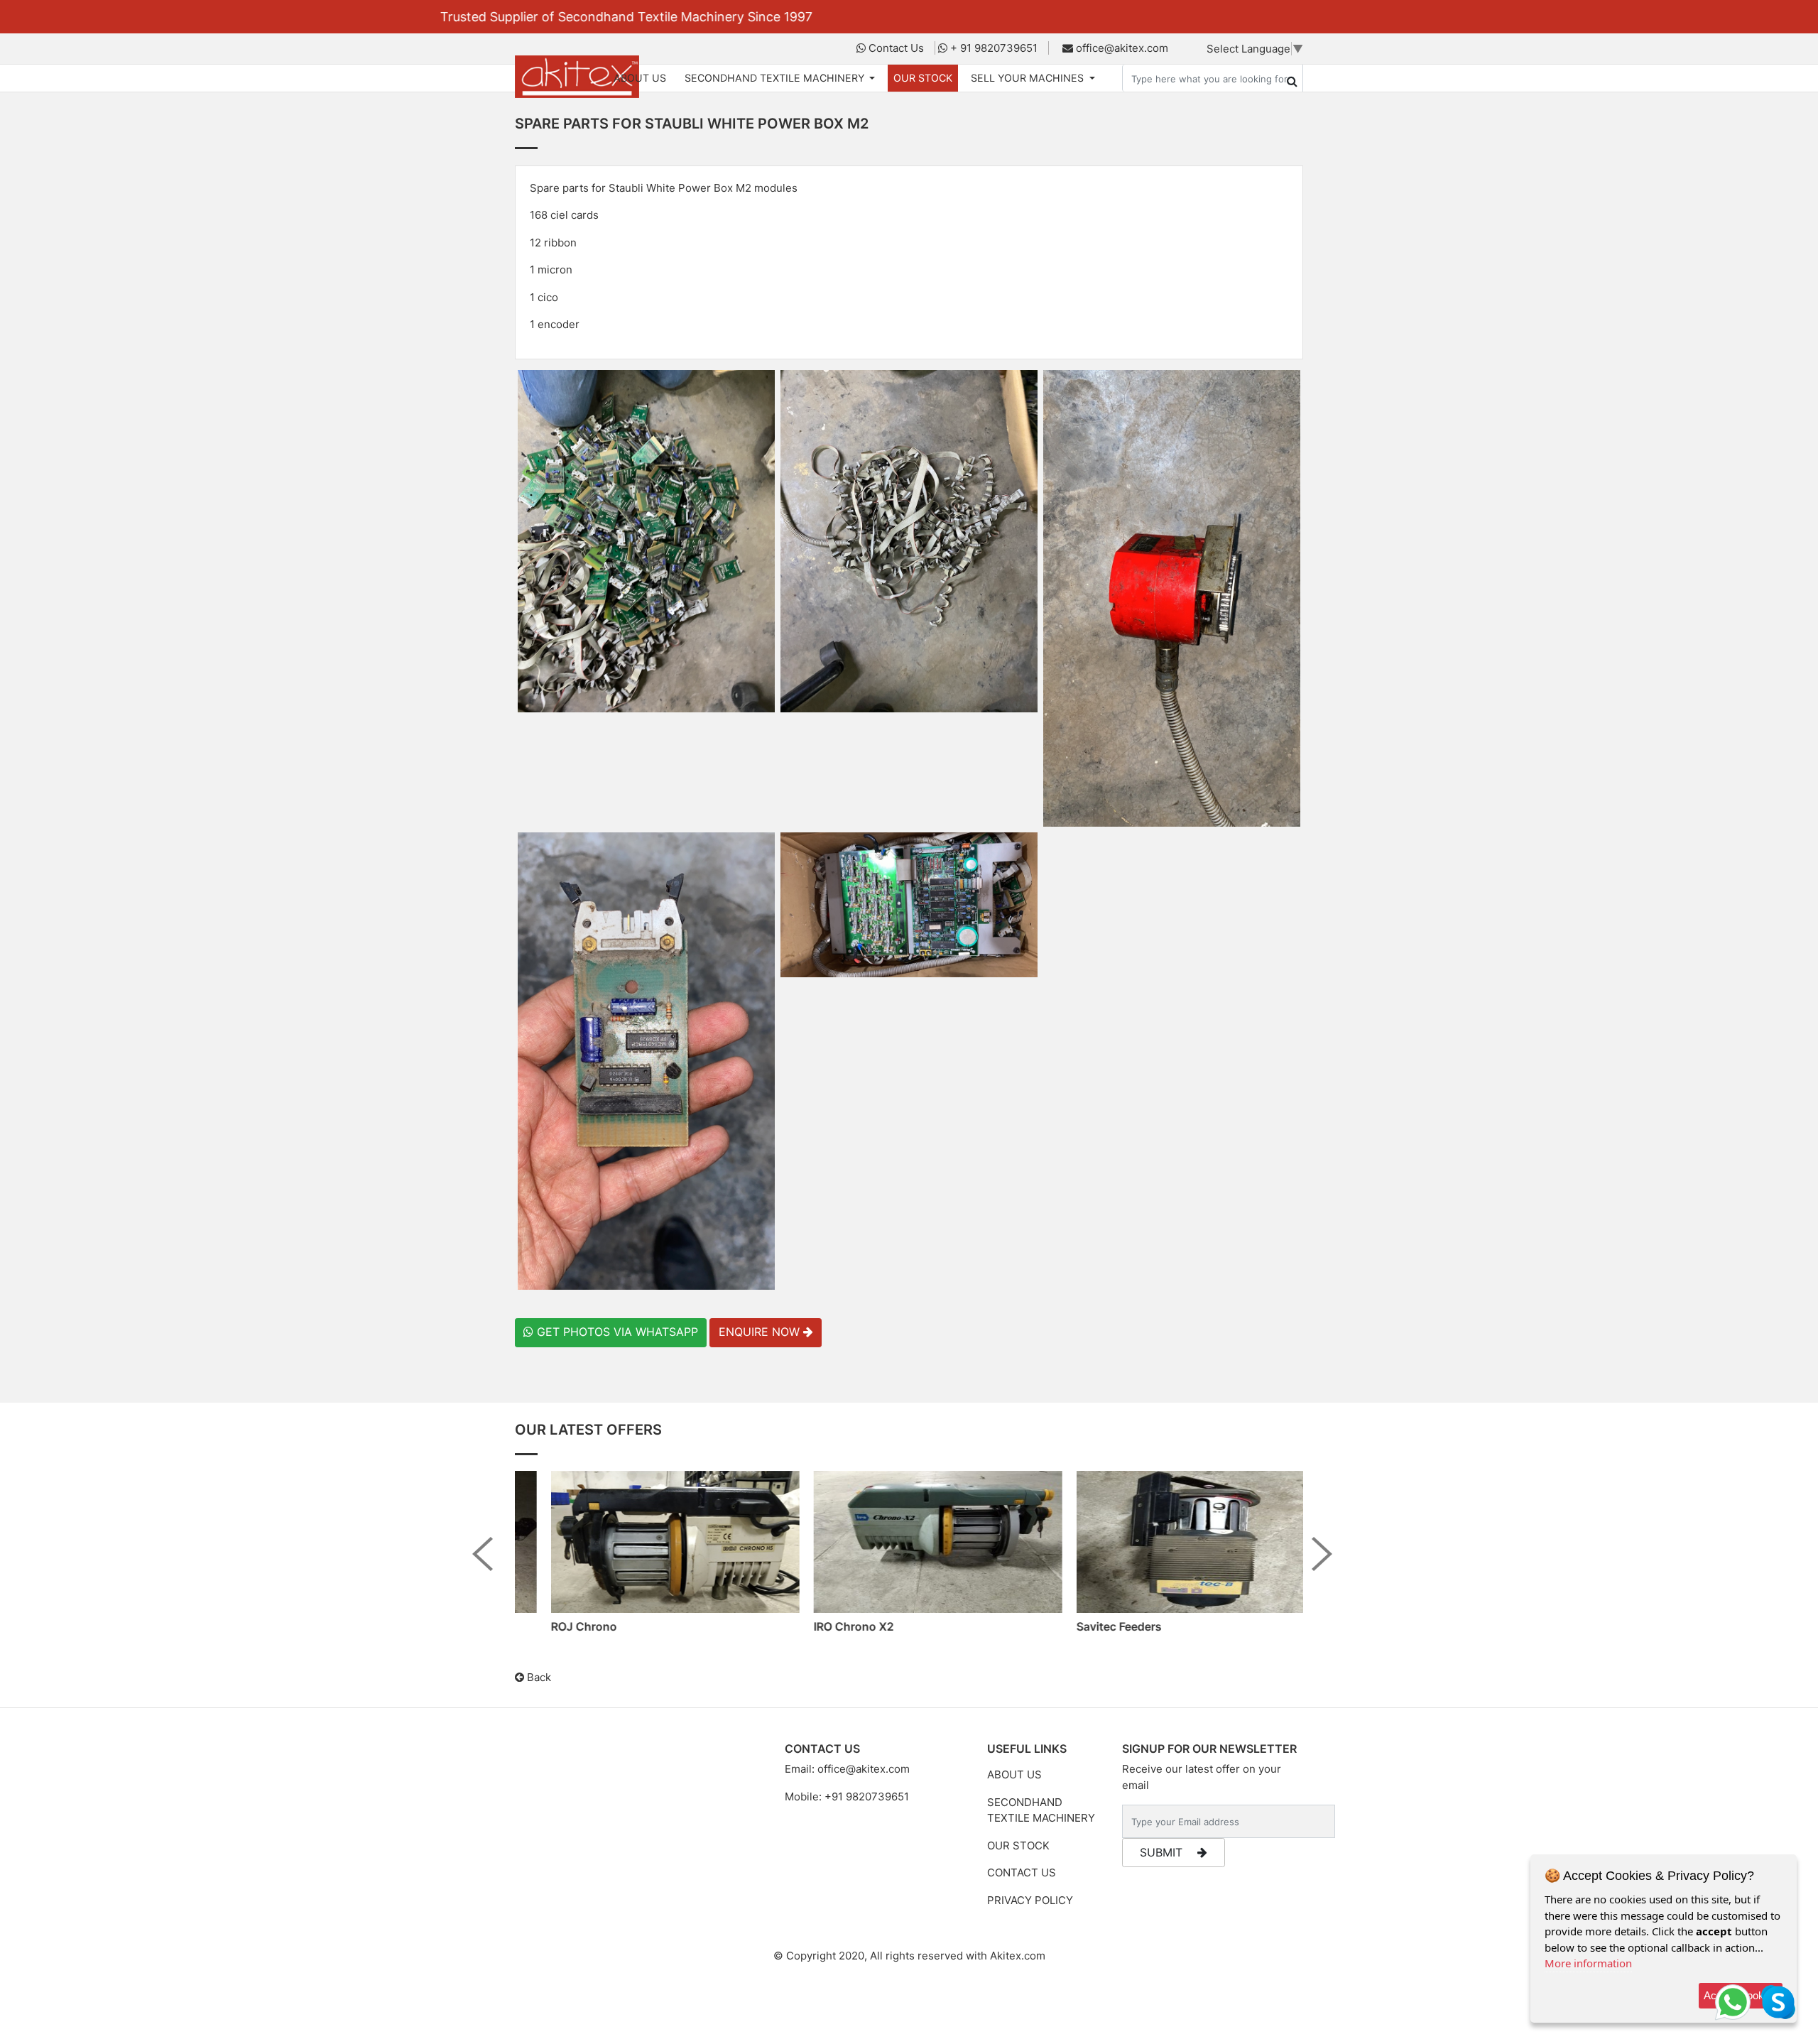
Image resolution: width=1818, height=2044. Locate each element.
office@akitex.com (864, 1769)
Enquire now (761, 1332)
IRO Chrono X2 (829, 1626)
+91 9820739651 (867, 1796)
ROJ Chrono (559, 1626)
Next (1329, 1565)
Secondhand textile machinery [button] (776, 78)
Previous (489, 1565)
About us (1014, 1774)
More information (1588, 1963)
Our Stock (923, 78)
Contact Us (1022, 1872)
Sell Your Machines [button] (1029, 78)
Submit (1163, 1852)
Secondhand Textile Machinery (1041, 1810)
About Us (640, 78)
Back (538, 1677)
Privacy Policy (1030, 1900)
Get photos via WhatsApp (616, 1332)
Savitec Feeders (1094, 1626)
